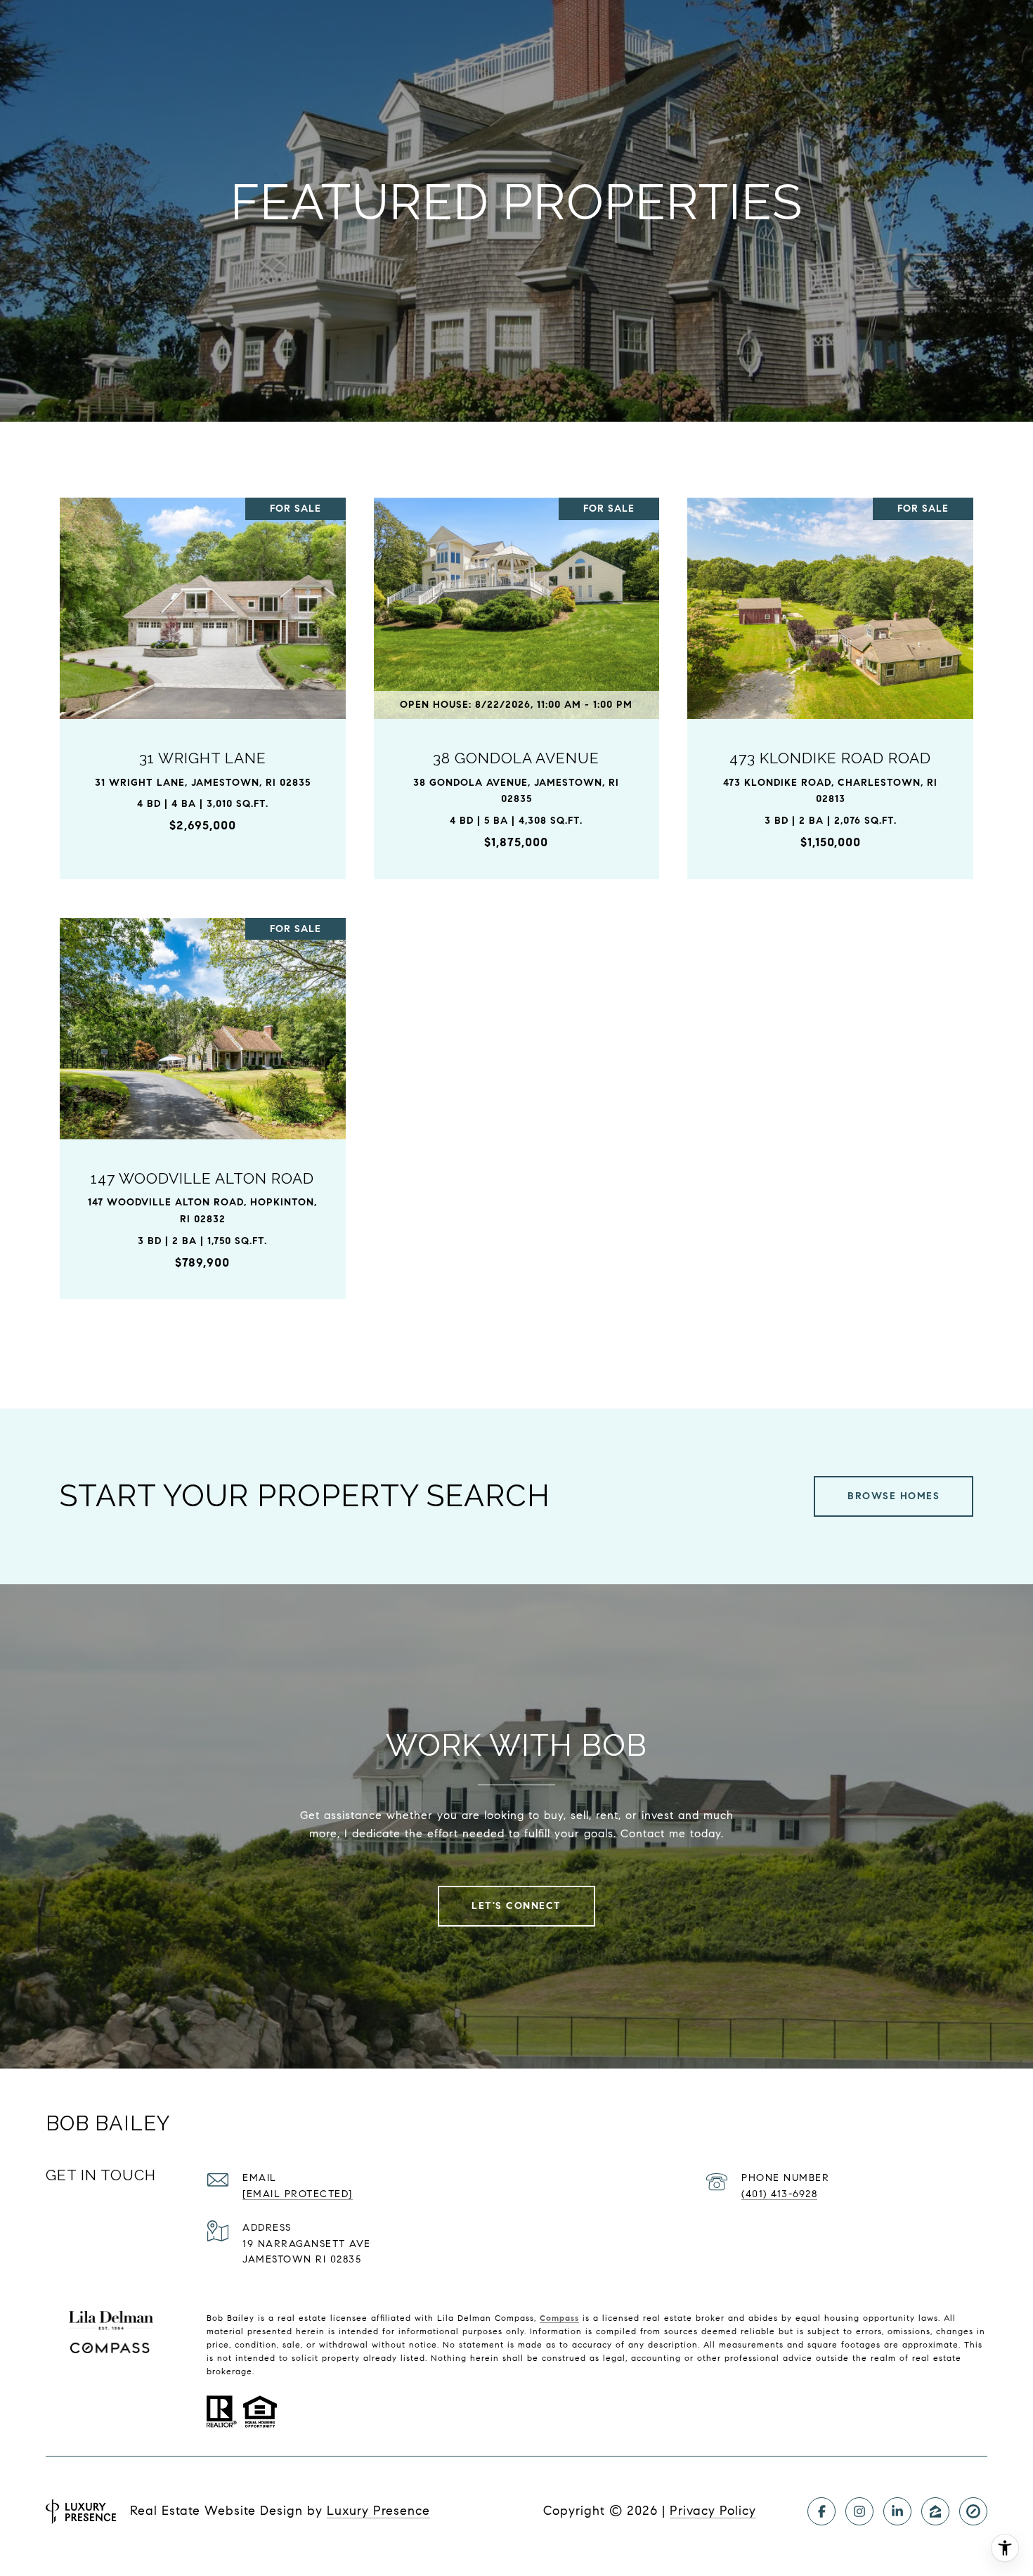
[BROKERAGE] (973, 2511)
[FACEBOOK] (821, 2511)
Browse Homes (894, 1496)
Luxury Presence (378, 2511)
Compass (559, 2318)
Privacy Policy (713, 2511)
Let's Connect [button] (516, 1906)
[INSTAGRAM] (859, 2511)
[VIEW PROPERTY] (203, 669)
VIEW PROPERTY (203, 681)
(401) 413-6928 (779, 2194)
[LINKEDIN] (897, 2511)
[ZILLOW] (935, 2511)
